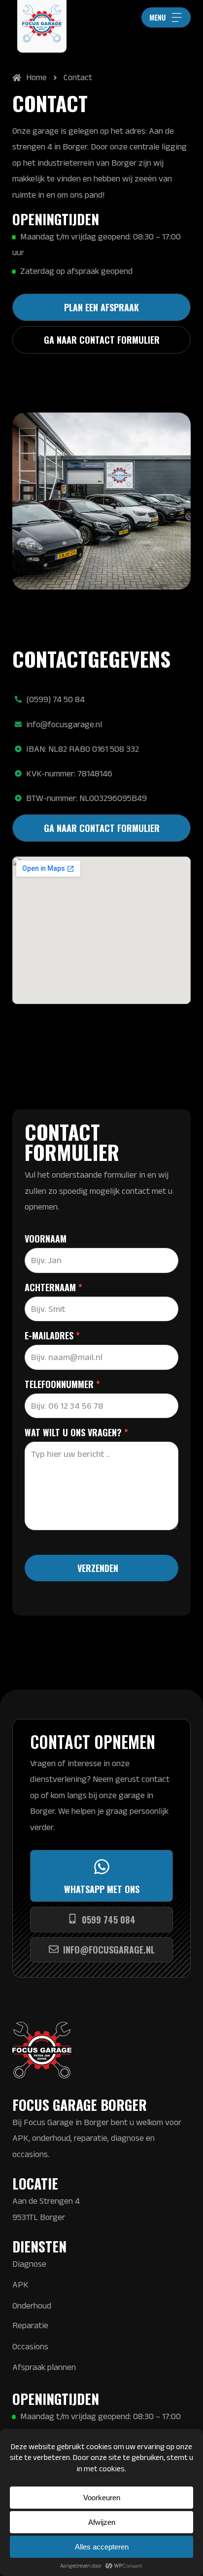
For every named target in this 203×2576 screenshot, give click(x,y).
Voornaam (46, 1240)
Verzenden (98, 1568)
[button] (166, 17)
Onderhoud (32, 2306)
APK (20, 2284)
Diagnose (29, 2264)
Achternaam (53, 1288)
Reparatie (30, 2325)
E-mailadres (52, 1336)
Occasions (30, 2346)
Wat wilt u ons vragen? (76, 1433)
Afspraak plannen (44, 2367)
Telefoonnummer (62, 1385)
